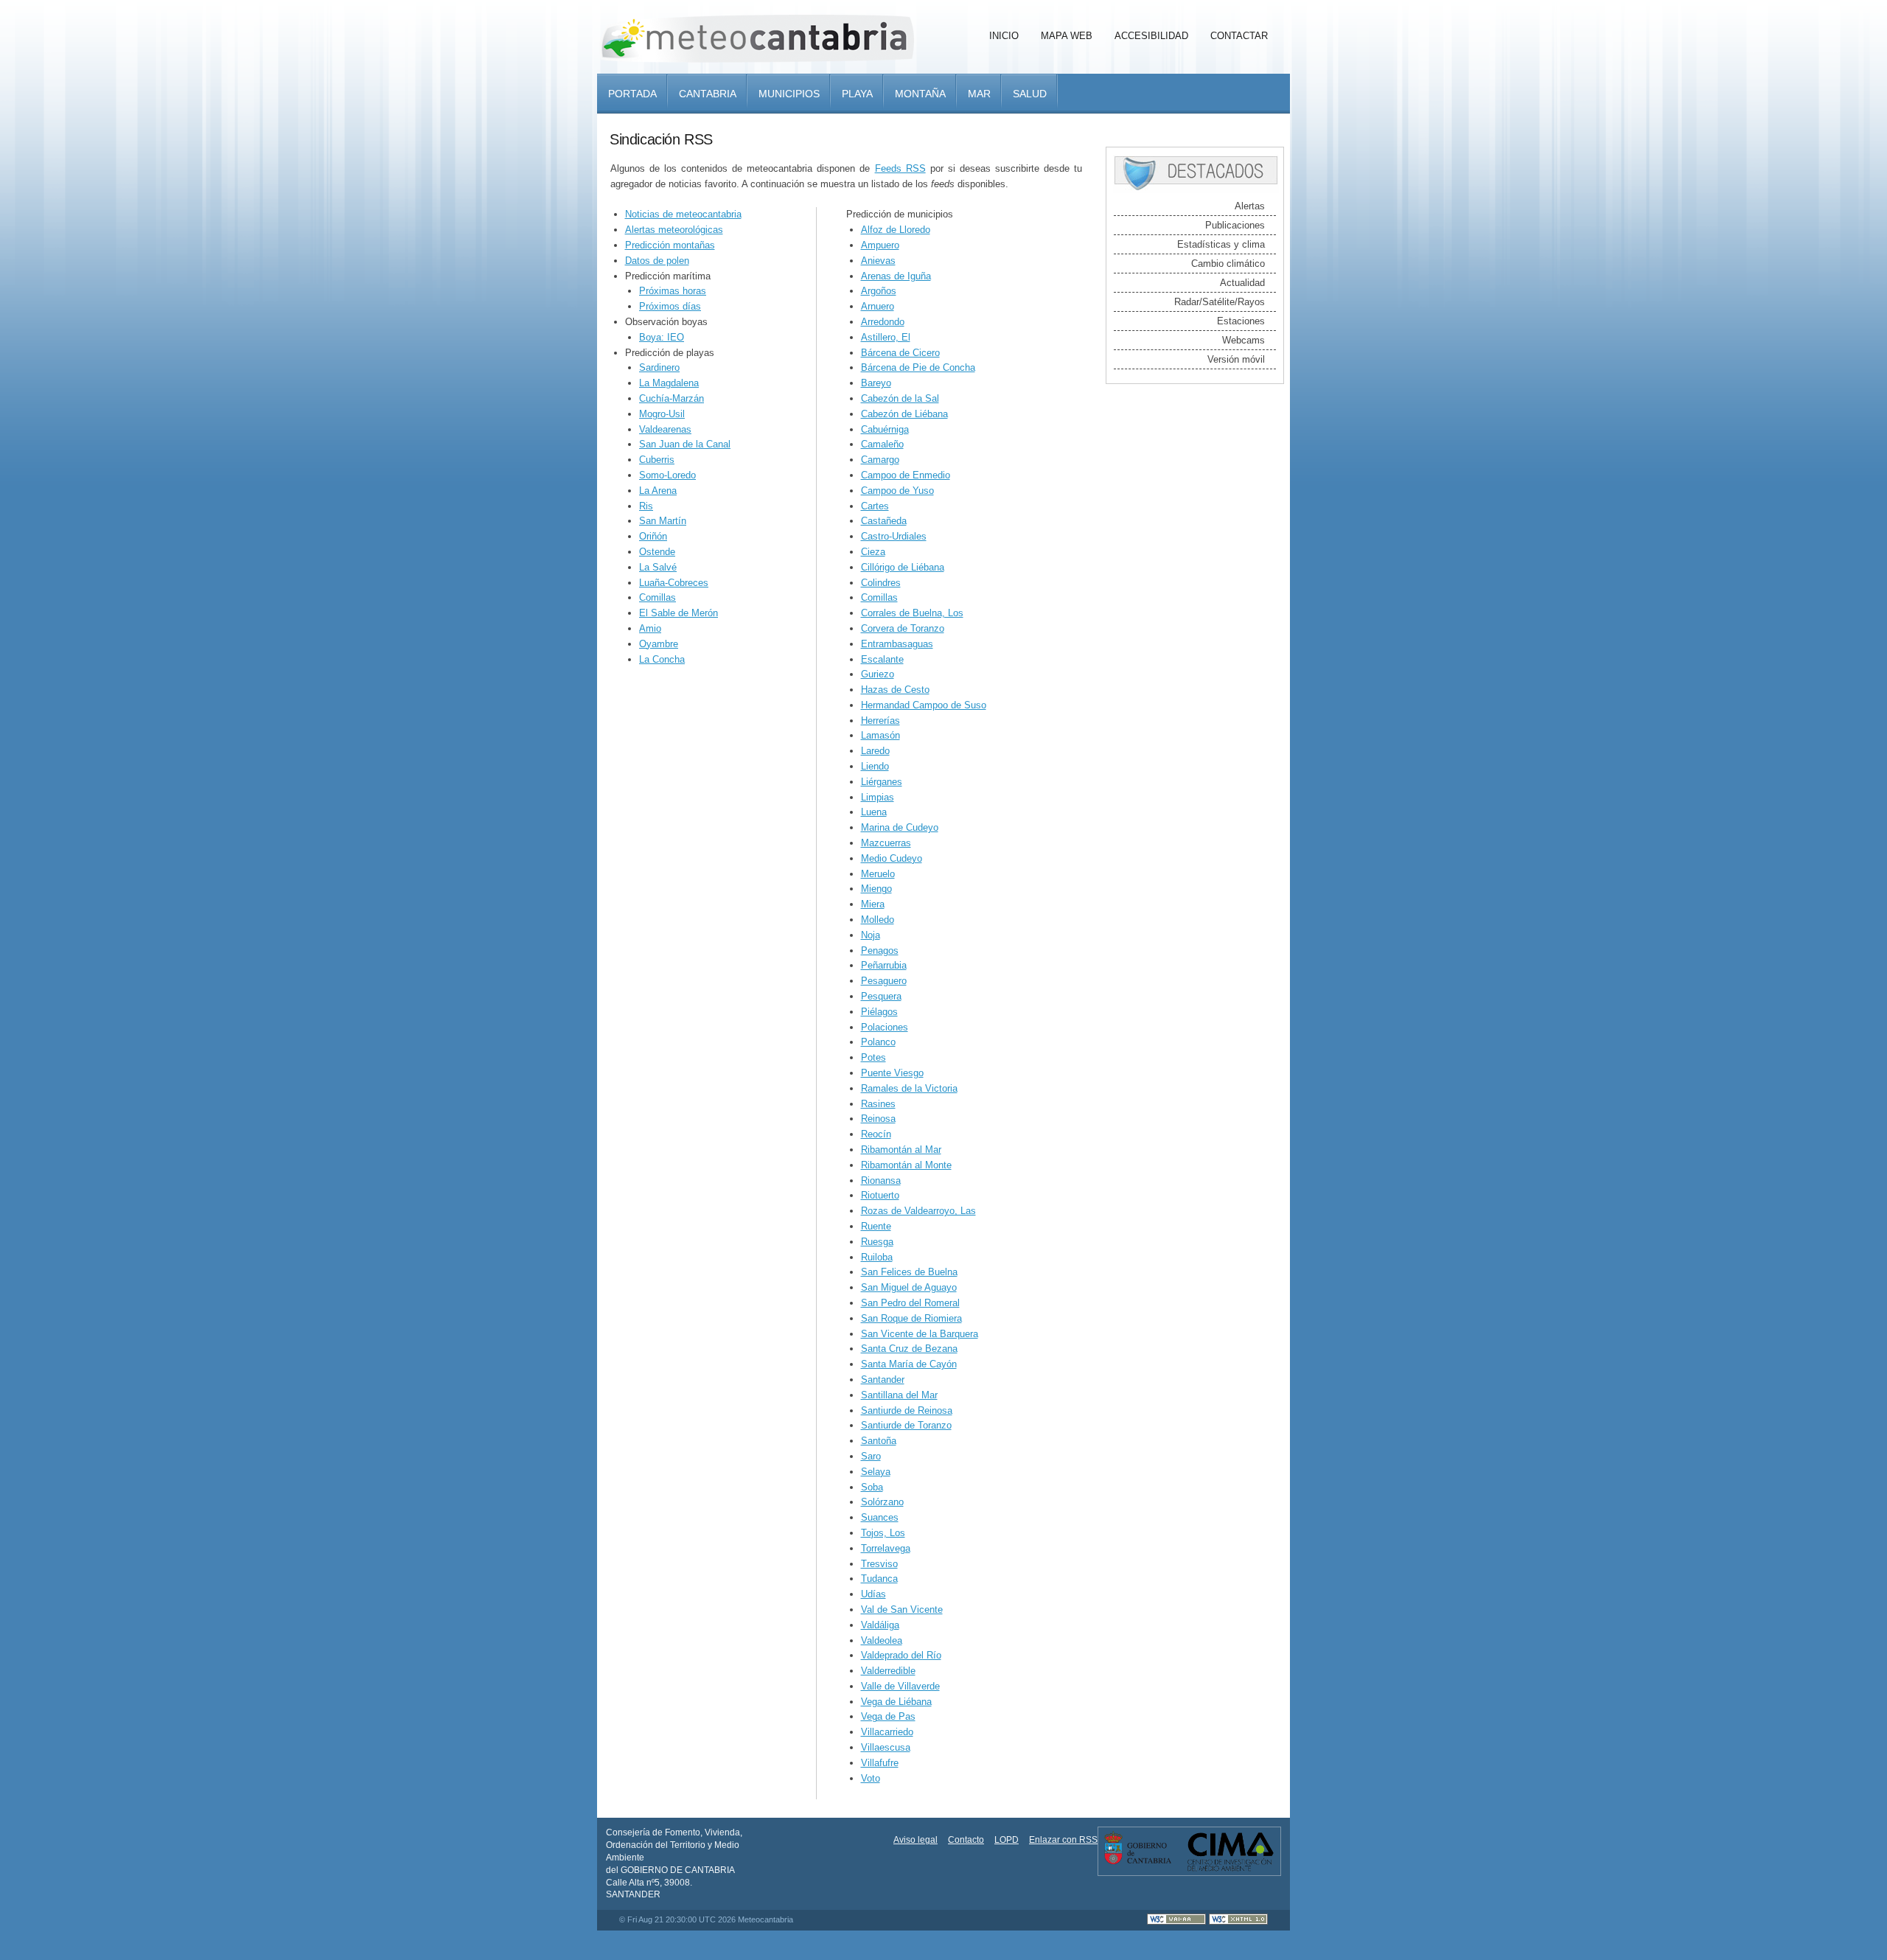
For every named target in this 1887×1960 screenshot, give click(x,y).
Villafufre (880, 1763)
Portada (632, 94)
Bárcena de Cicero (900, 353)
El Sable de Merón (679, 613)
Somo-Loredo (667, 475)
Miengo (876, 889)
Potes (873, 1057)
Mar (979, 94)
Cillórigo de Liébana (903, 567)
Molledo (878, 920)
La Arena (658, 491)
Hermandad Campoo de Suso (924, 705)
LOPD (1007, 1840)
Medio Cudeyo (892, 858)
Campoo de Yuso (897, 491)
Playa (857, 94)
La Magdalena (669, 383)
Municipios (789, 94)
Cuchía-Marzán (672, 398)
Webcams (1244, 340)
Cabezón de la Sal (900, 398)
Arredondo (883, 322)
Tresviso (879, 1564)
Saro (871, 1456)
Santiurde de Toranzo (906, 1425)
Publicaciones (1235, 225)
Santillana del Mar (899, 1395)
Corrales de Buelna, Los (912, 613)
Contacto (966, 1840)
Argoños (879, 291)
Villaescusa (886, 1747)
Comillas (658, 597)
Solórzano (882, 1502)
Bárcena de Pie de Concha (918, 367)
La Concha (662, 659)
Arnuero (878, 306)
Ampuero (880, 245)
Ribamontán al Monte (906, 1165)
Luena (874, 812)
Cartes (875, 506)
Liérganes (882, 782)
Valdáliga (880, 1625)
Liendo (875, 766)
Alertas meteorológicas (674, 230)
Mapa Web (1067, 36)
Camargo (880, 460)
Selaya (876, 1472)
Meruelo (878, 874)
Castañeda (884, 521)
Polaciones (885, 1027)
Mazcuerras (886, 843)
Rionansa (881, 1180)
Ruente (876, 1226)
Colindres (881, 583)
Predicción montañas (670, 245)
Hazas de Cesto (895, 690)
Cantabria (708, 94)
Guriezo (878, 674)
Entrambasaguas (897, 644)
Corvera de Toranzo (903, 628)
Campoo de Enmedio (906, 475)
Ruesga (877, 1242)
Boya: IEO (662, 337)
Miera (873, 904)
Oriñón (653, 536)
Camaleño (882, 444)
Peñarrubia (884, 965)
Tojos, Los (883, 1533)
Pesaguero (884, 981)
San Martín (663, 521)
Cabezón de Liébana (904, 414)
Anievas (878, 261)
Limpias (878, 797)
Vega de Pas (888, 1716)
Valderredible (888, 1671)
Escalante (882, 659)
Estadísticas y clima (1221, 244)
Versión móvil (1236, 359)
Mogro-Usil (662, 414)
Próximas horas (673, 291)
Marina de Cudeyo (900, 827)
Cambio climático (1228, 264)
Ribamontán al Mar (901, 1150)
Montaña (920, 94)
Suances (880, 1517)
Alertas (1250, 206)
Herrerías (880, 721)
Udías (873, 1594)
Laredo (875, 751)
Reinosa (878, 1119)
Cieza (873, 552)
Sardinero (659, 367)
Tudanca (879, 1579)
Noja (871, 935)
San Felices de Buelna (909, 1272)
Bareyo (876, 383)
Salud (1030, 94)
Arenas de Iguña (896, 276)
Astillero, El (886, 337)
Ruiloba (877, 1257)
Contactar (1239, 36)
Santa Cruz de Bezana (909, 1349)
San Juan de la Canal (685, 444)
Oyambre (659, 644)
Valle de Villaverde (900, 1686)
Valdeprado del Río (901, 1655)
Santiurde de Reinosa (907, 1410)
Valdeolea (882, 1640)
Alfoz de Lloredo (896, 230)
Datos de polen (657, 261)
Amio (650, 628)
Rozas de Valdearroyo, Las (918, 1211)
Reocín (876, 1134)
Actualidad (1242, 283)
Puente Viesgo (892, 1073)
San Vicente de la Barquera (920, 1334)
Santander (883, 1380)
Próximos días (670, 306)
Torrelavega (886, 1548)
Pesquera (881, 996)
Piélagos (879, 1012)
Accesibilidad (1151, 36)
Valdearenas (665, 429)
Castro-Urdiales (894, 536)
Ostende (657, 552)
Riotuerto (880, 1195)
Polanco (878, 1042)
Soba (872, 1487)
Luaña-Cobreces (674, 583)
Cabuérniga (885, 429)
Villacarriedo (887, 1732)
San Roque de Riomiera (911, 1318)
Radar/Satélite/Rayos (1220, 302)
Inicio (1004, 36)
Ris (646, 506)
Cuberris (657, 460)
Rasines (878, 1104)
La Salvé (658, 567)
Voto (871, 1778)
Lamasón (880, 735)
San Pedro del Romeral (910, 1303)
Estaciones (1241, 321)
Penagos (880, 951)
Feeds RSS (900, 168)
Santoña (879, 1441)
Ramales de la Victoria (909, 1088)
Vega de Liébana (896, 1702)
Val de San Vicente (902, 1609)
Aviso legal (915, 1840)
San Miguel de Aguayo (909, 1287)
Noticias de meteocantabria (683, 214)
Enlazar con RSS (1063, 1840)
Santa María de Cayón (909, 1364)
